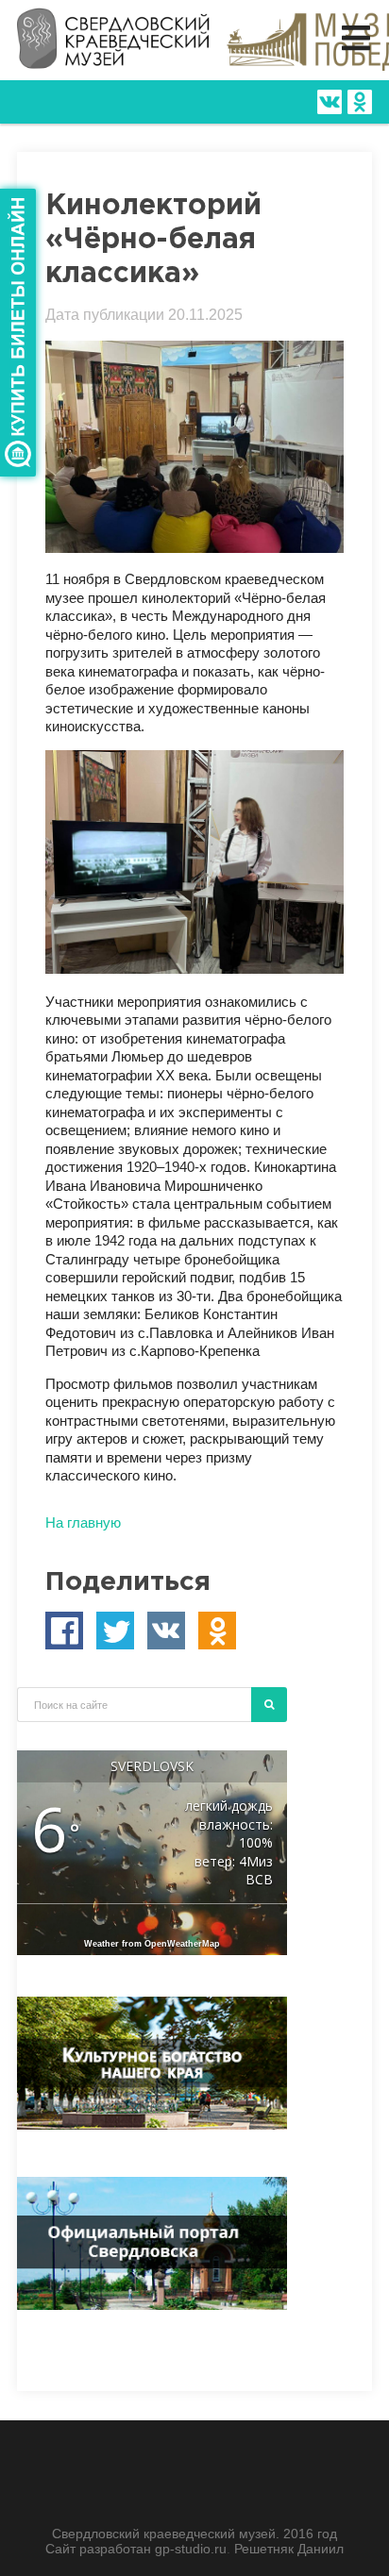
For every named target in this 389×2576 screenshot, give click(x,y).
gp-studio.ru (191, 2549)
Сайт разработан (100, 2549)
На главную (83, 1522)
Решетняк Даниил (289, 2549)
